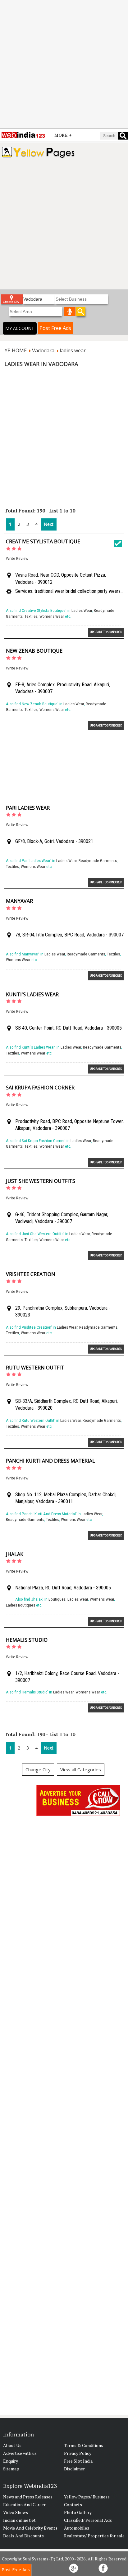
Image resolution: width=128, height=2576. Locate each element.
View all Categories (81, 1769)
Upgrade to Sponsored (106, 632)
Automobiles (77, 2528)
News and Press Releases (28, 2497)
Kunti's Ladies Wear (32, 994)
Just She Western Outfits (41, 1181)
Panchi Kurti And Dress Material (50, 1461)
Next (49, 524)
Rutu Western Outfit (35, 1368)
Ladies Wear (82, 610)
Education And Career (24, 2505)
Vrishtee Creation (31, 1274)
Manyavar (19, 901)
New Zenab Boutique (34, 651)
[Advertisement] (64, 64)
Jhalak (15, 1554)
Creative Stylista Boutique (43, 541)
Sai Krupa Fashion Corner (40, 1088)
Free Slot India (78, 2461)
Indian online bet (19, 2520)
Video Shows (16, 2512)
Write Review (17, 558)
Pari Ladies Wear (28, 808)
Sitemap (11, 2469)
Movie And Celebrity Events (30, 2528)
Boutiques (57, 1599)
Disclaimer (74, 2469)
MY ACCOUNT (20, 328)
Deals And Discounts (23, 2536)
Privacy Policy (78, 2453)
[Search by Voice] (70, 312)
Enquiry (11, 2461)
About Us (12, 2445)
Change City (38, 1769)
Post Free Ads (55, 328)
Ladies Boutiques (21, 1605)
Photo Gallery (78, 2512)
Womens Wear (52, 616)
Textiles (31, 616)
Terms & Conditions (84, 2445)
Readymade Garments (98, 861)
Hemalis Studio (27, 1640)
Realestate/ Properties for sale (94, 2536)
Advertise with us (20, 2453)
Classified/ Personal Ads (88, 2520)
